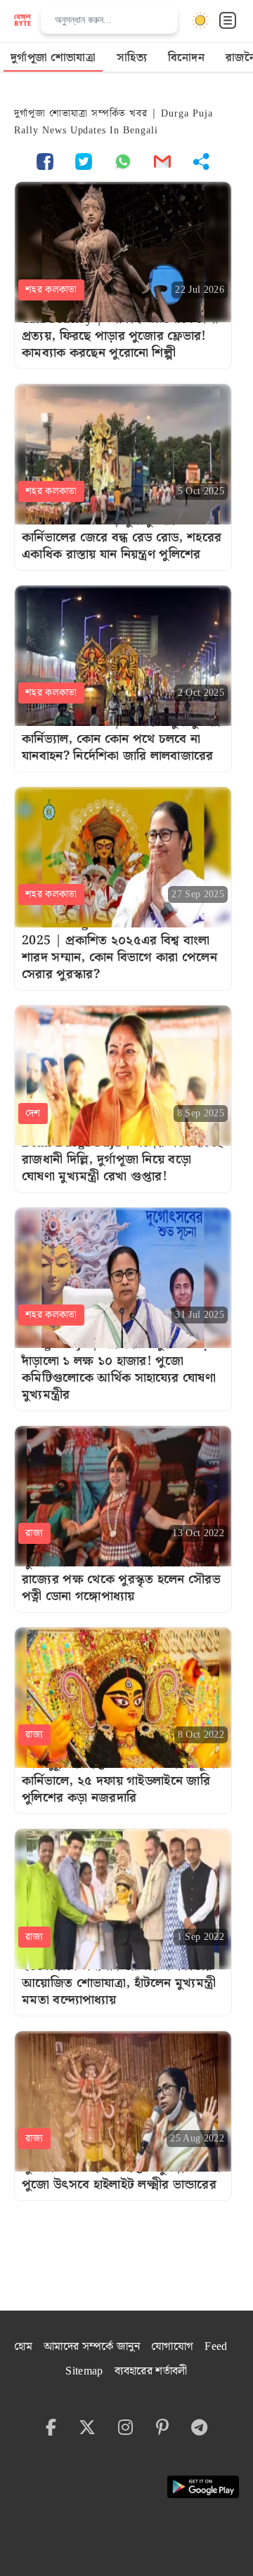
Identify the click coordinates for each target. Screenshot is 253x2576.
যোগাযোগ (172, 2347)
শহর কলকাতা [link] (51, 290)
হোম (23, 2347)
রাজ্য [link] (34, 1533)
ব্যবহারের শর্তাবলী (151, 2371)
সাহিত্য (132, 58)
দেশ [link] (33, 1114)
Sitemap (84, 2371)
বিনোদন (186, 58)
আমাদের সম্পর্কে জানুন (92, 2347)
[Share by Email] (162, 161)
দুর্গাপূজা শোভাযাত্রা (53, 58)
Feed (216, 2347)
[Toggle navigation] (228, 20)
